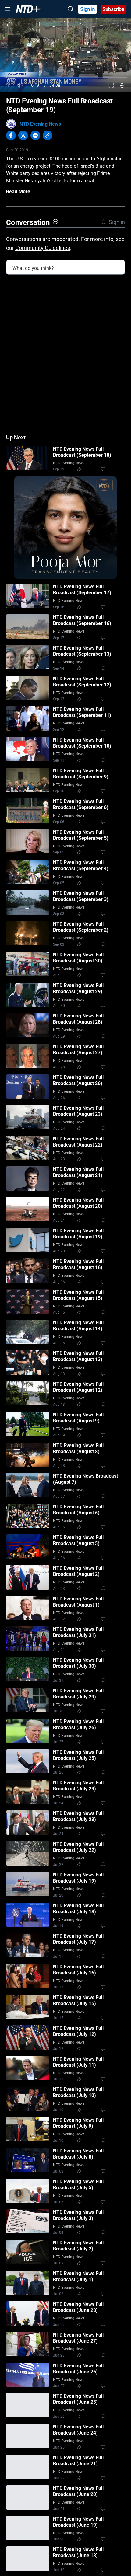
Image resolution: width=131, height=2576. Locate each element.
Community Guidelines (43, 248)
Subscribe (113, 9)
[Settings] (122, 85)
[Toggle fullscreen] (111, 85)
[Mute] (20, 85)
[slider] (65, 77)
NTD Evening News (40, 124)
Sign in (88, 9)
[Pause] (9, 85)
